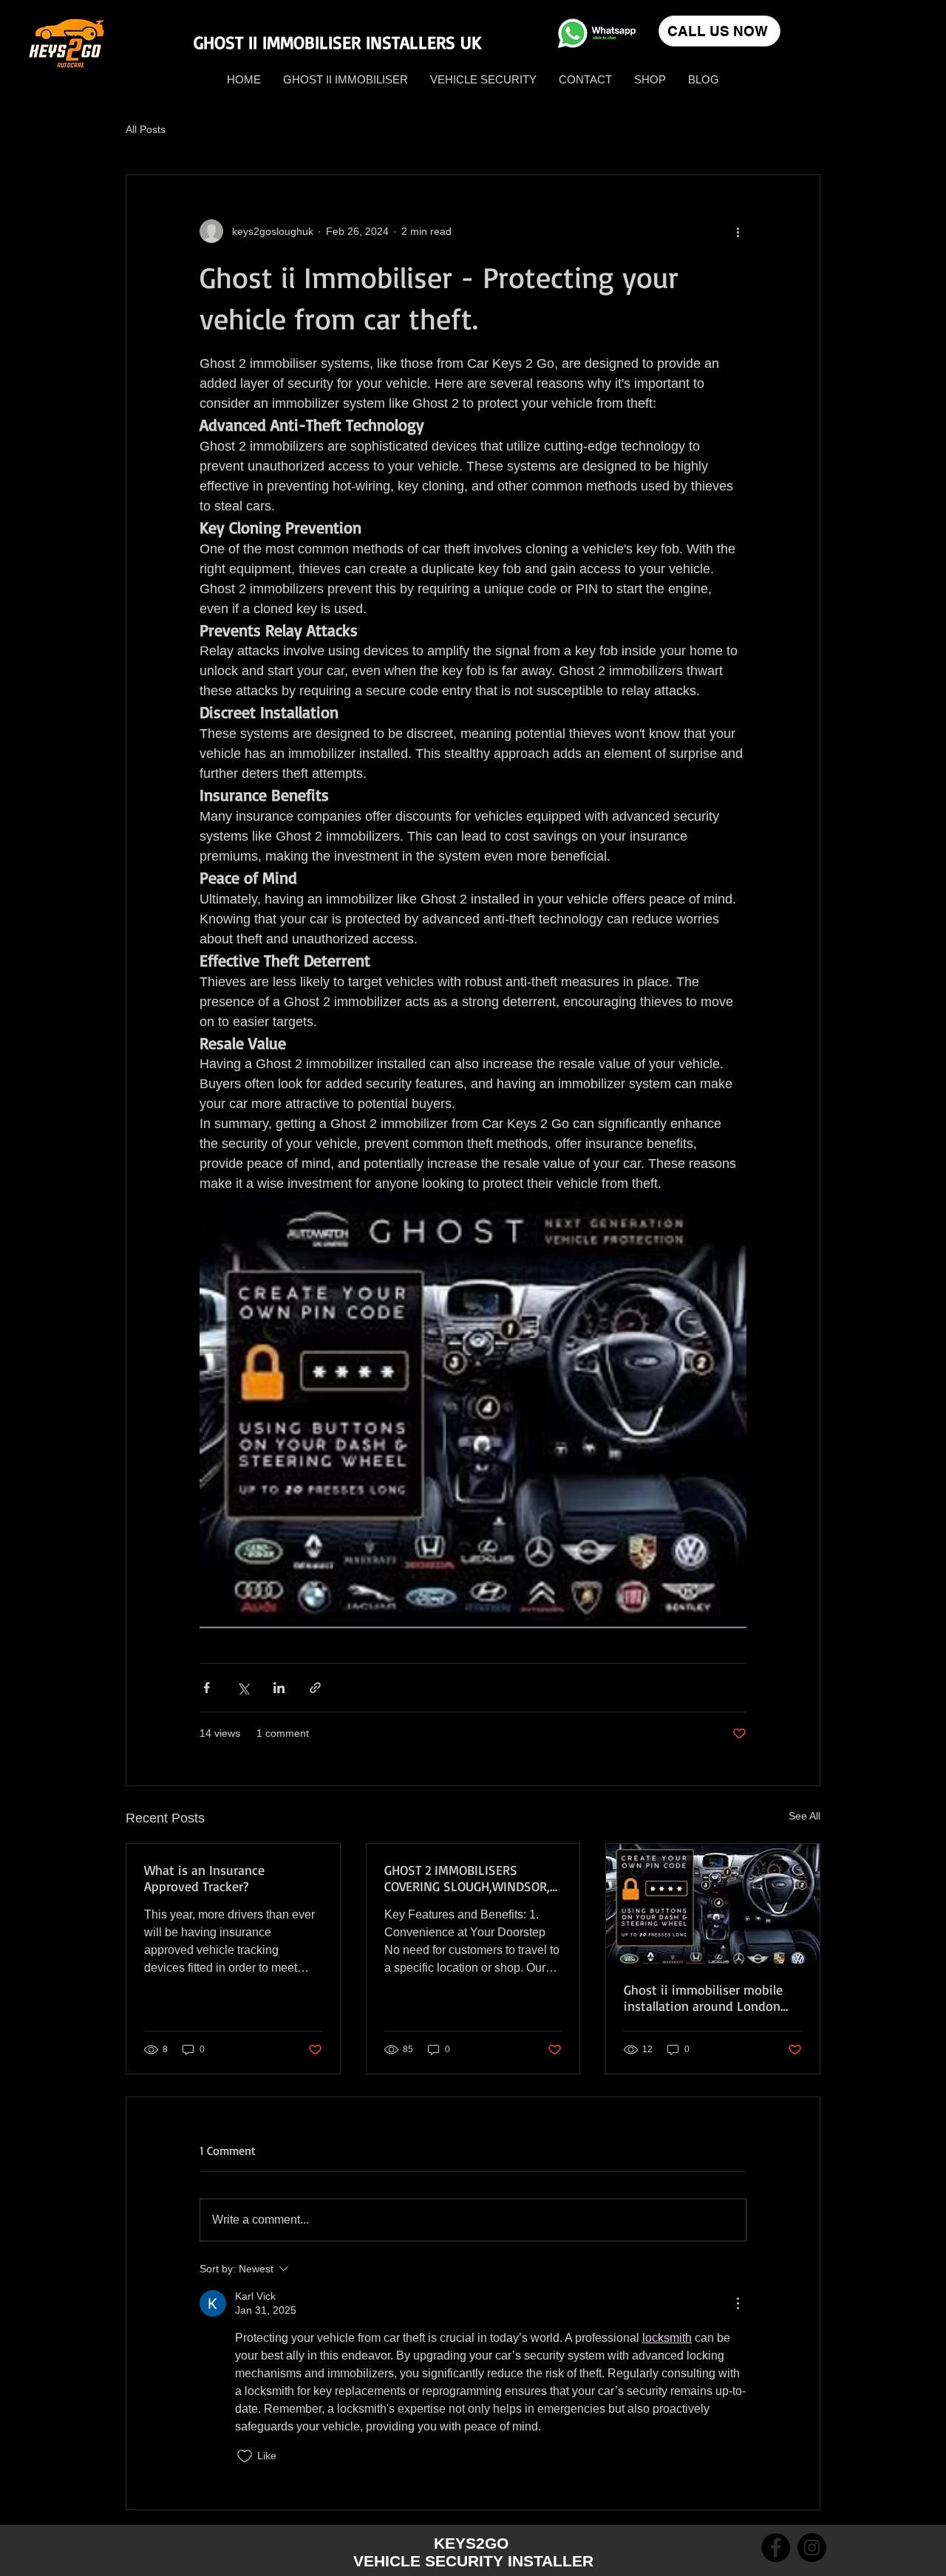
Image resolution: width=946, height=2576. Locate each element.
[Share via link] (315, 1688)
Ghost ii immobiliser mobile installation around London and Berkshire (703, 1998)
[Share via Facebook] (207, 1688)
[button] (650, 79)
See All (804, 1816)
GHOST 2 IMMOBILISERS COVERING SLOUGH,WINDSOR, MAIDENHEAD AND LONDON (467, 1878)
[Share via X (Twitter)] (243, 1688)
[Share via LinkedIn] (279, 1688)
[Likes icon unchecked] (245, 2456)
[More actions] (738, 231)
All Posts (146, 129)
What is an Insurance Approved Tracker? (204, 1878)
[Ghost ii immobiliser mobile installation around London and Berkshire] (713, 1904)
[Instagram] (812, 2548)
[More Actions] (738, 2303)
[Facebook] (776, 2548)
